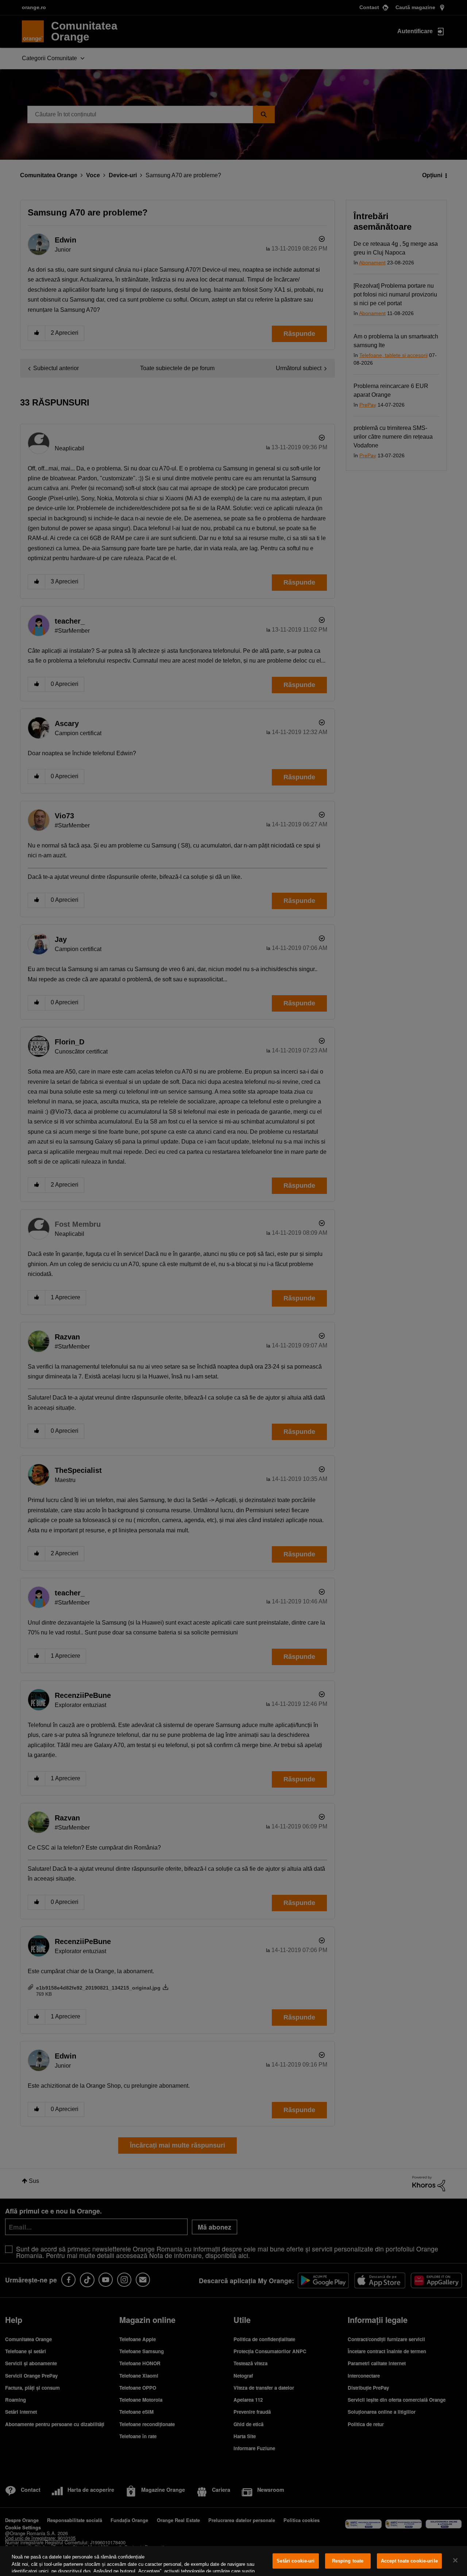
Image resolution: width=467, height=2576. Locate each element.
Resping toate (348, 2561)
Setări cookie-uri (296, 2561)
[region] (233, 2561)
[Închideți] (455, 2560)
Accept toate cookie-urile (409, 2561)
